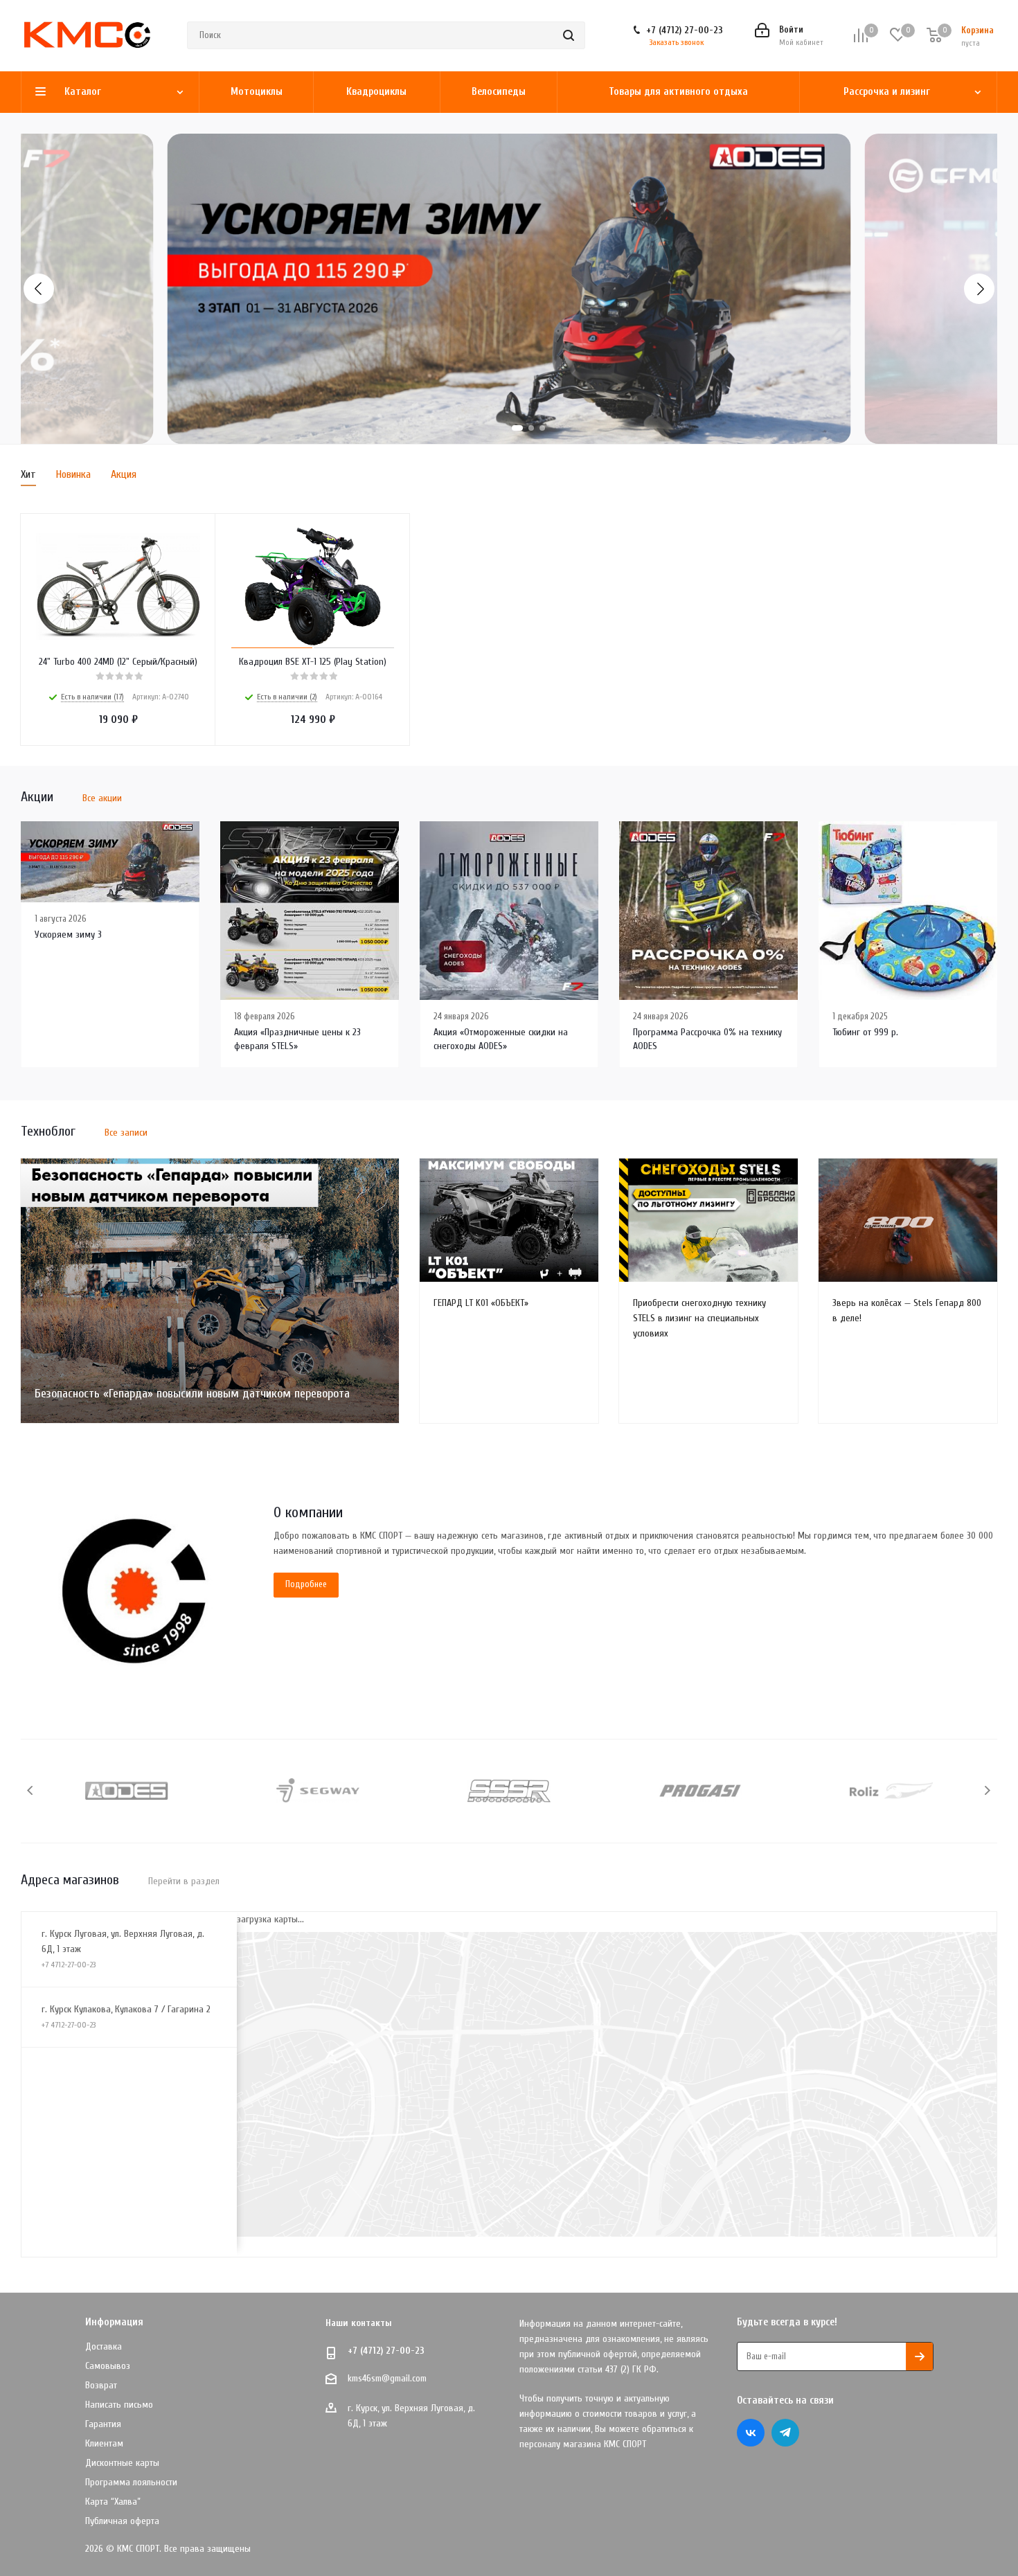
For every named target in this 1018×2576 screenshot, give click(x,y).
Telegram (785, 2433)
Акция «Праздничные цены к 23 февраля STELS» (297, 1039)
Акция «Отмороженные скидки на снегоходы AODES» (501, 1039)
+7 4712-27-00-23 (69, 1965)
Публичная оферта (122, 2521)
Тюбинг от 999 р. (865, 1032)
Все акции (102, 798)
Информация (114, 2322)
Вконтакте (751, 2433)
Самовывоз (108, 2366)
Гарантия (103, 2424)
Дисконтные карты (122, 2463)
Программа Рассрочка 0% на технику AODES (707, 1039)
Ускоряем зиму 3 (68, 934)
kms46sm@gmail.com (387, 2378)
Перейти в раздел (184, 1881)
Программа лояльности (131, 2482)
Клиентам (104, 2443)
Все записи (126, 1133)
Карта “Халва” (113, 2502)
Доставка (104, 2346)
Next (987, 1790)
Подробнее (306, 1584)
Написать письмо (119, 2405)
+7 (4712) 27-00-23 (685, 30)
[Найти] (569, 35)
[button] (39, 289)
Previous (31, 1790)
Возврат (101, 2385)
